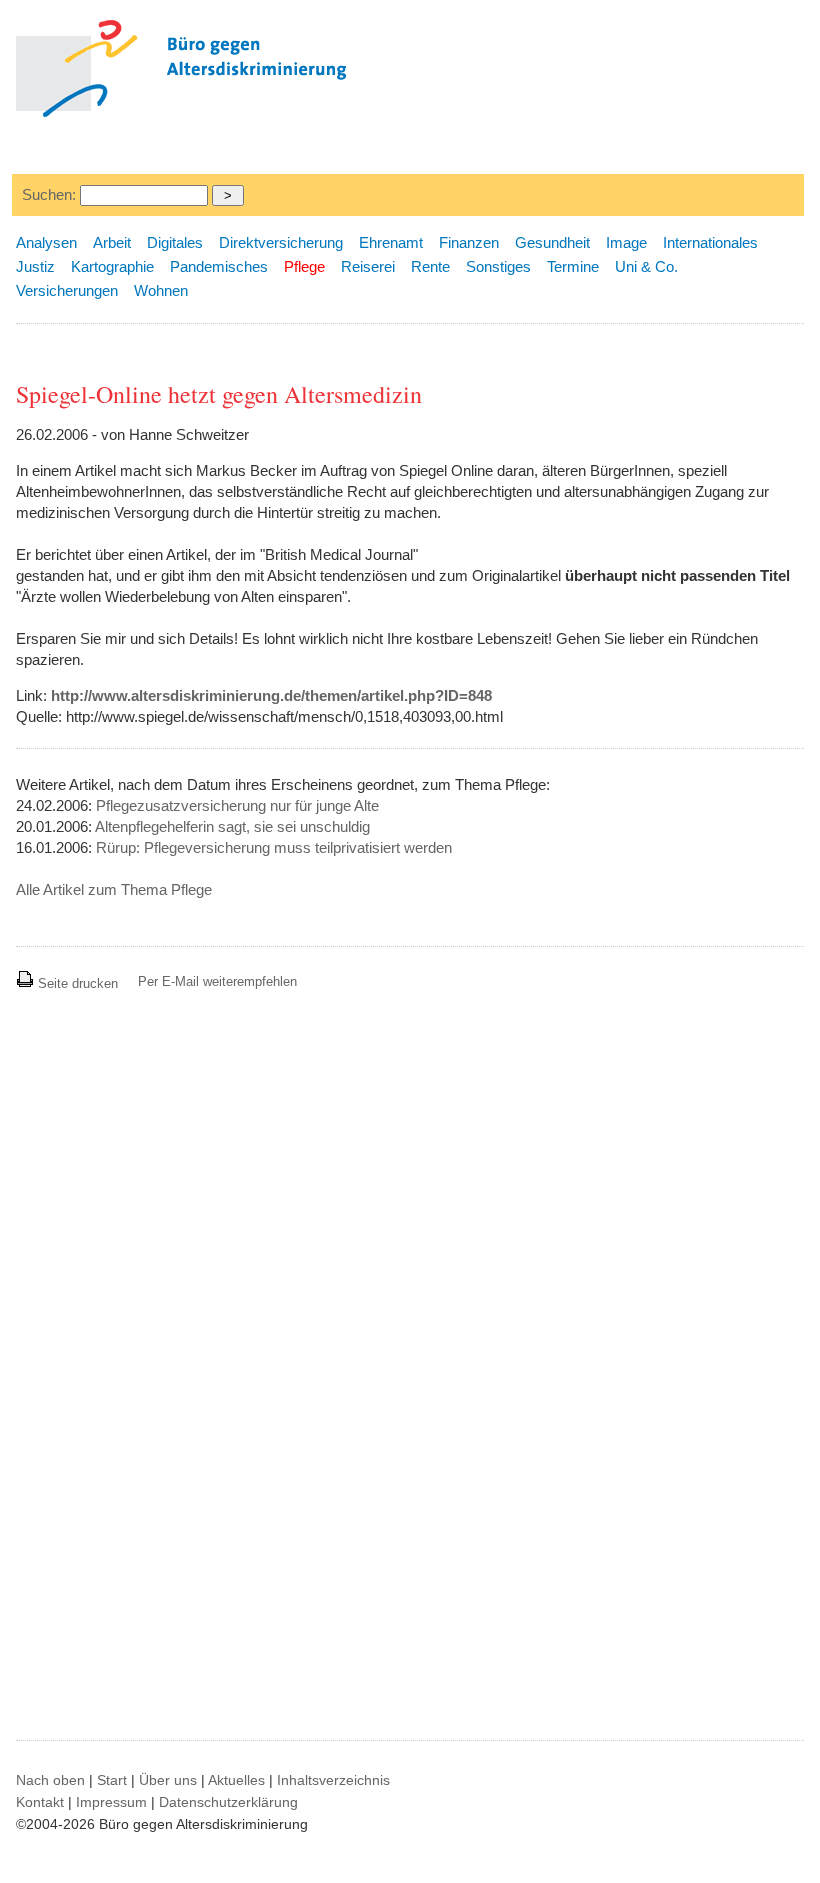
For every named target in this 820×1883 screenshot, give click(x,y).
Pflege (304, 266)
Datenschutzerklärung (228, 1802)
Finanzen (469, 242)
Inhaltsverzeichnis (333, 1780)
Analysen (46, 242)
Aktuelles (236, 1780)
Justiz (35, 266)
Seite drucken (76, 983)
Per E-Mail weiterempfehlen (217, 981)
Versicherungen (67, 290)
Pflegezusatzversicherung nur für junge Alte (237, 805)
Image (626, 242)
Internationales (710, 242)
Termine (573, 266)
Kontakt (40, 1802)
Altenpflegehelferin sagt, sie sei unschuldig (232, 826)
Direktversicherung (281, 242)
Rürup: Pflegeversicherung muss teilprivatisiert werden (274, 847)
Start (112, 1780)
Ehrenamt (391, 242)
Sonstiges (498, 266)
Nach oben (50, 1780)
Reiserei (368, 266)
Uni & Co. (646, 266)
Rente (430, 266)
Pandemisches (219, 266)
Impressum (111, 1802)
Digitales (175, 242)
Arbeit (112, 242)
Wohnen (161, 290)
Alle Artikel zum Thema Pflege (114, 889)
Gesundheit (552, 242)
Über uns (168, 1780)
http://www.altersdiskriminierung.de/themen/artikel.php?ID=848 (271, 695)
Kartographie (112, 266)
